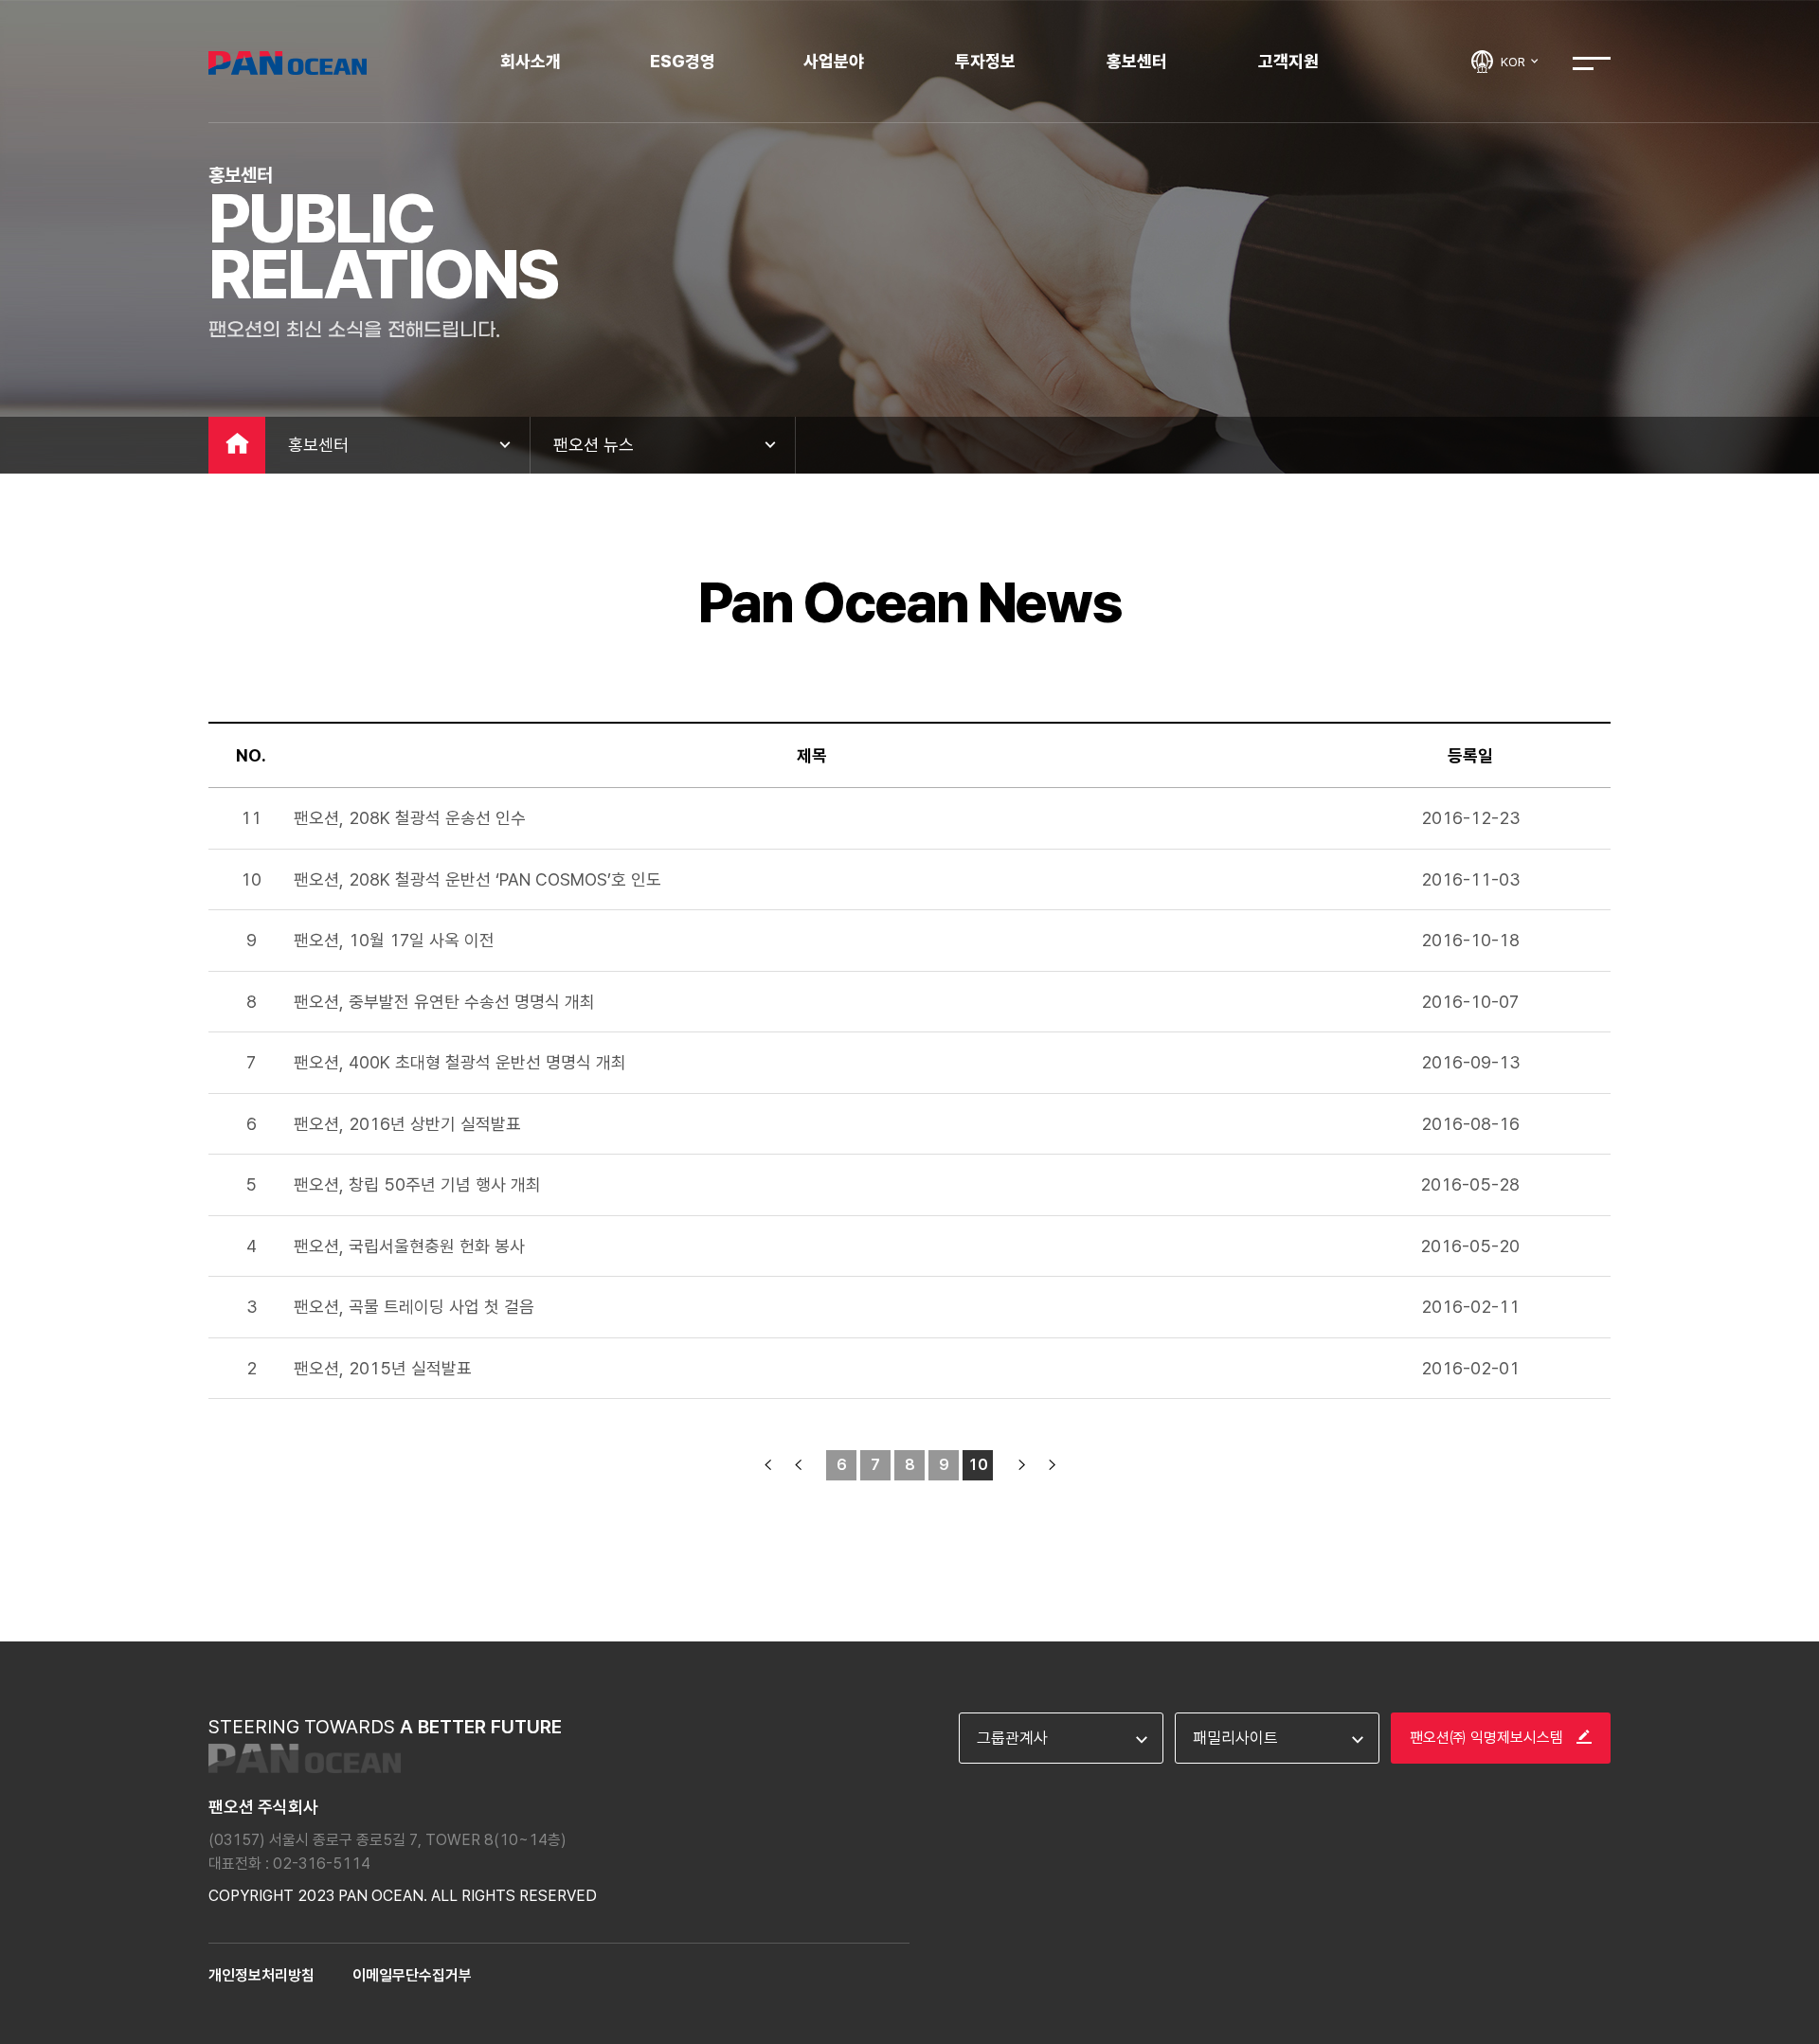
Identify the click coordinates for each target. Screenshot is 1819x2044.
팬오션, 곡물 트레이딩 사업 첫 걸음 (414, 1307)
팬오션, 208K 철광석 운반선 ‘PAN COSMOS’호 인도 (477, 879)
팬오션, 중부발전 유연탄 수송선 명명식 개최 (444, 1002)
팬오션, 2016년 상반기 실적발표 (407, 1124)
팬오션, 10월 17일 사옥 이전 (394, 940)
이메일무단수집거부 (412, 1975)
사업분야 (834, 61)
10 (978, 1465)
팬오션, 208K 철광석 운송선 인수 (410, 818)
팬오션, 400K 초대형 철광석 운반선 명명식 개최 (460, 1062)
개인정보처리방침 (261, 1975)
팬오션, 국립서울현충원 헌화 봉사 (409, 1246)
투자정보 (985, 61)
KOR (1514, 62)
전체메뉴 (1592, 63)
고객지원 (1288, 61)
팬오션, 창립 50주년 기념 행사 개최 (417, 1184)
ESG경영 (683, 61)
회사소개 (531, 61)
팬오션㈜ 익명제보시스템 (1488, 1738)
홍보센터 (1137, 61)
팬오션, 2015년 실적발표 (383, 1368)
